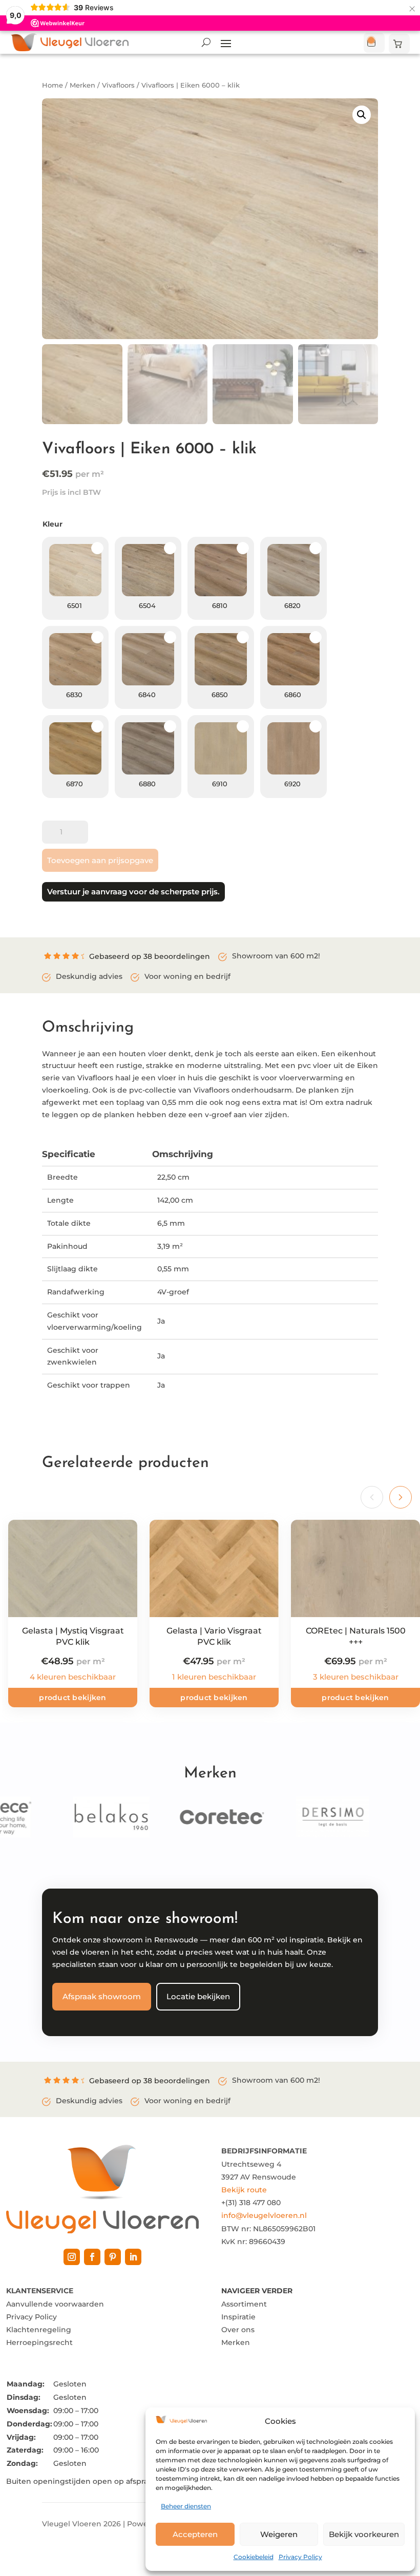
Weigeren (279, 2534)
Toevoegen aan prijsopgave (100, 860)
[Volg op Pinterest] (113, 2257)
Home (52, 85)
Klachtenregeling (39, 2330)
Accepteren (195, 2534)
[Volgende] (401, 1497)
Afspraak (374, 43)
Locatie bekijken (198, 1996)
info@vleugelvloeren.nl (264, 2215)
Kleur (52, 524)
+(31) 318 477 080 (251, 2203)
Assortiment (244, 2304)
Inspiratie (238, 2317)
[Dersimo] (316, 1817)
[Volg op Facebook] (92, 2257)
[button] (362, 115)
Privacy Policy (300, 2557)
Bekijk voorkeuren (364, 2534)
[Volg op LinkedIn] (133, 2257)
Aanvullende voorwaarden (55, 2304)
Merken (82, 85)
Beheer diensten (186, 2506)
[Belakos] (95, 1817)
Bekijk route (244, 2190)
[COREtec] (205, 1817)
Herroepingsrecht (39, 2342)
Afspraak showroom (102, 1996)
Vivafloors (118, 85)
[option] (75, 578)
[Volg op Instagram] (72, 2257)
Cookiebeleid (254, 2557)
